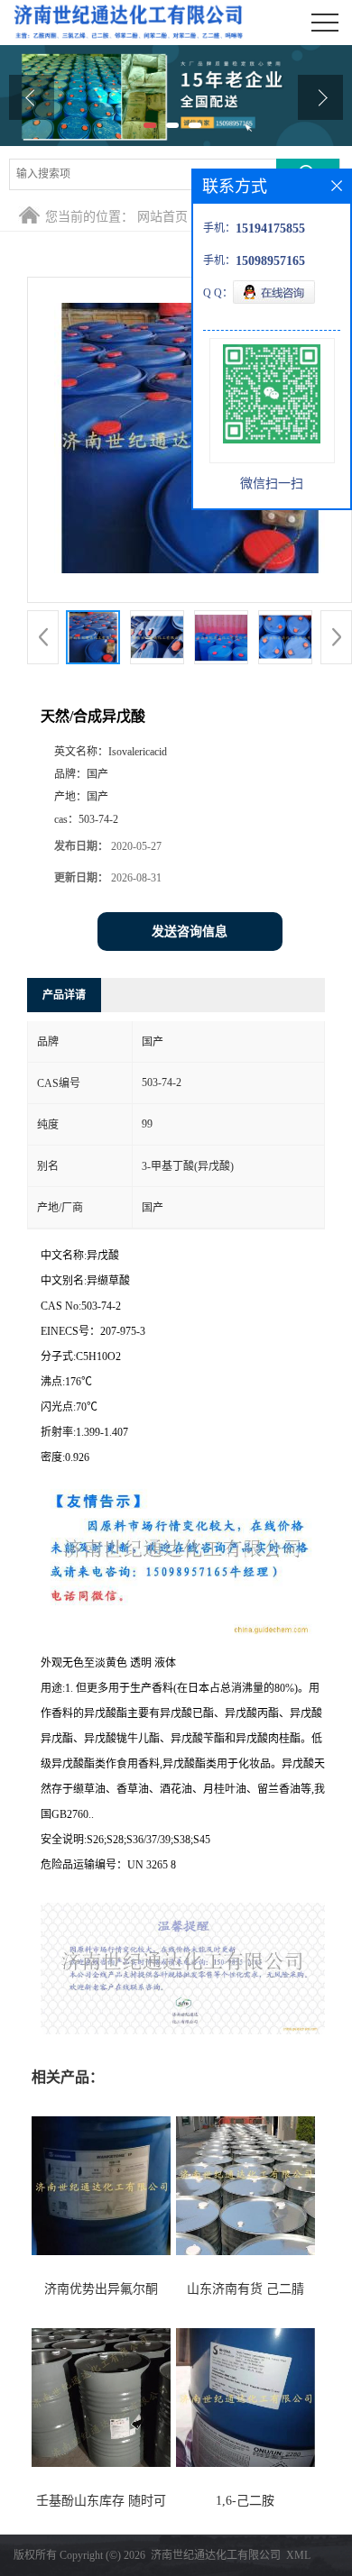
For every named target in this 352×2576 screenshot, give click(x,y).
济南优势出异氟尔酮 (101, 2289)
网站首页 (162, 217)
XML (298, 2555)
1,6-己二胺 (245, 2501)
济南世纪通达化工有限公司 (216, 2555)
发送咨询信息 (190, 932)
